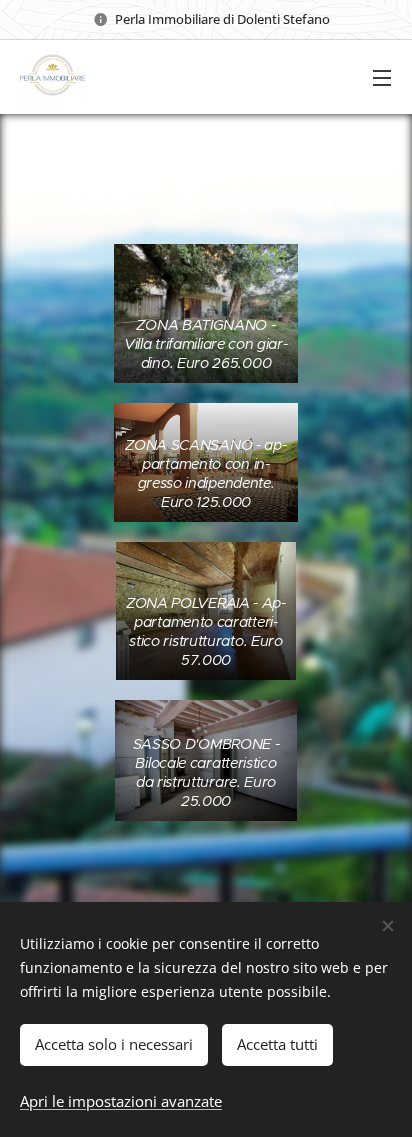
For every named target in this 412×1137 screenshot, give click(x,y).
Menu (382, 77)
